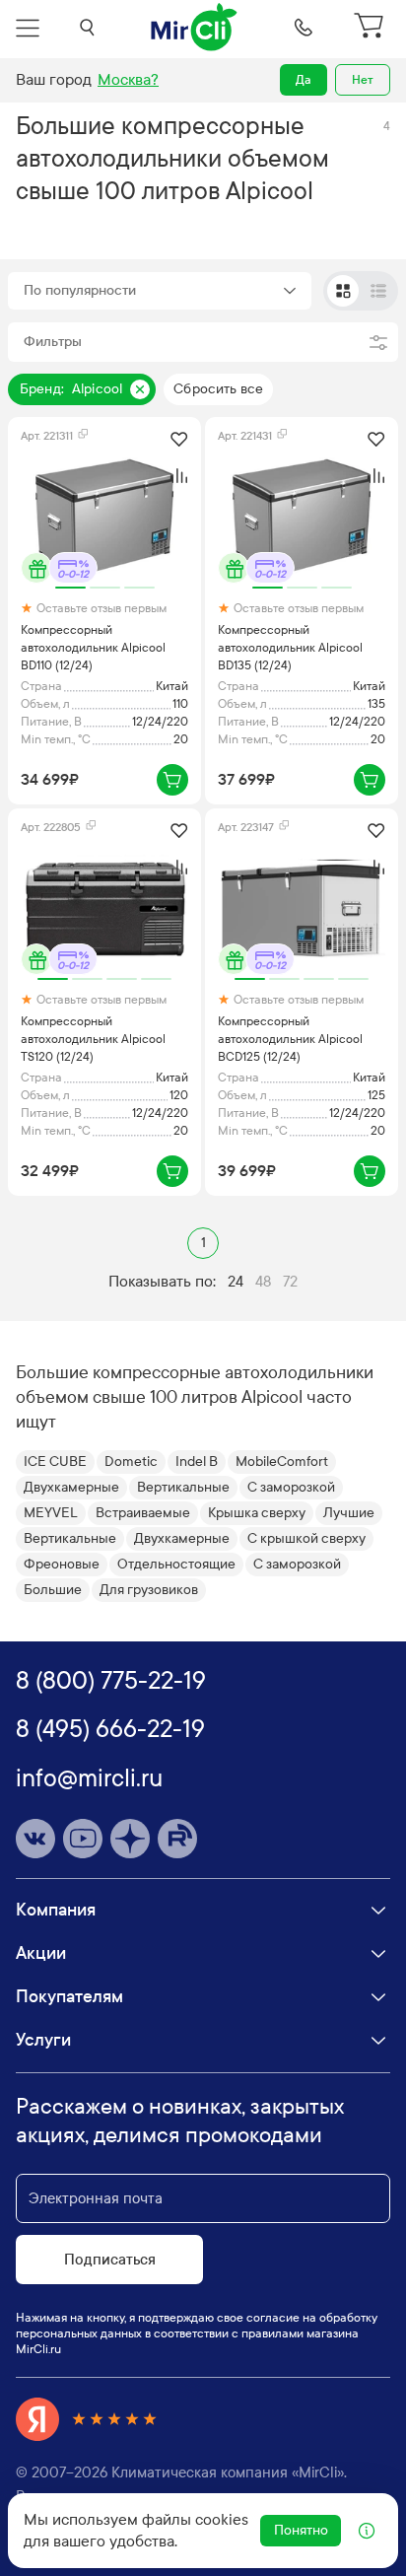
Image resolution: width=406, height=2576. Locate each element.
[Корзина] (371, 28)
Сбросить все (218, 389)
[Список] (378, 291)
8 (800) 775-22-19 (111, 1681)
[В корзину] (172, 780)
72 (290, 1282)
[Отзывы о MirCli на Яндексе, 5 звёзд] (87, 2419)
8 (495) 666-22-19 (110, 1729)
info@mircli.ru (89, 1778)
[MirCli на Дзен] (130, 1839)
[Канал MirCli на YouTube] (83, 1839)
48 (263, 1282)
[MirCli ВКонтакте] (35, 1839)
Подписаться (110, 2260)
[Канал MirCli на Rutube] (177, 1839)
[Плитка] (343, 291)
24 (236, 1282)
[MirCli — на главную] (195, 28)
